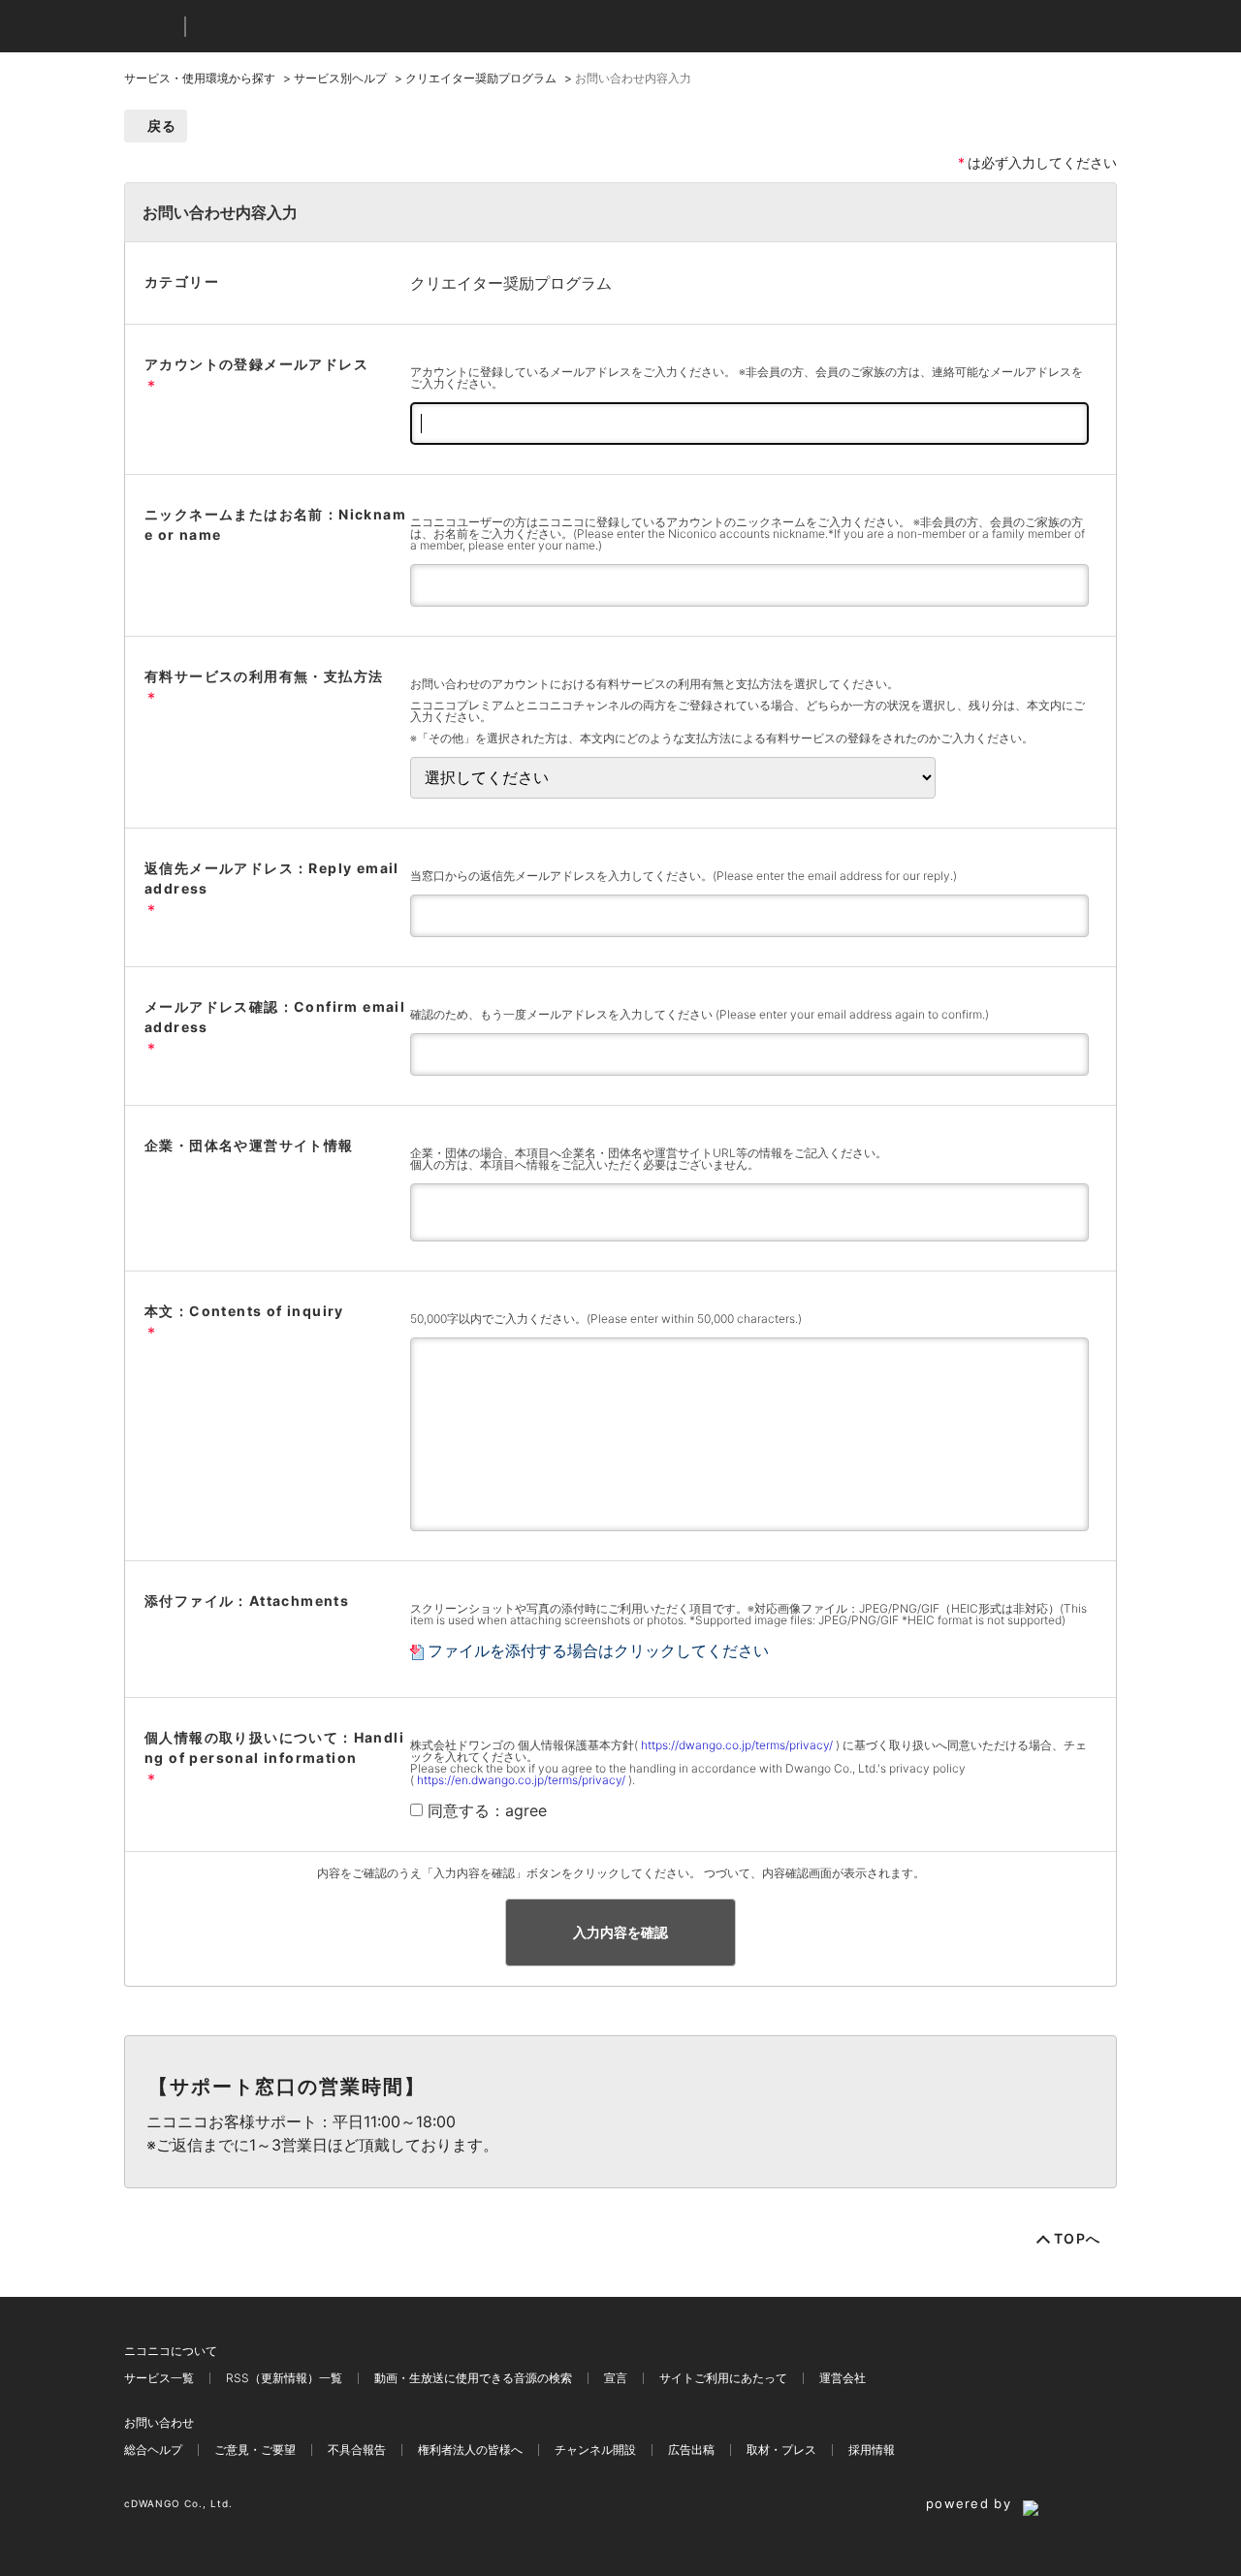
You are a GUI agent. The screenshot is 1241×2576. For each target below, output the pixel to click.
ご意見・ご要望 (255, 2450)
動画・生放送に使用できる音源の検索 (473, 2378)
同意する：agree (487, 1810)
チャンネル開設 (595, 2450)
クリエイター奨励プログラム (481, 78)
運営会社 (843, 2378)
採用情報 (872, 2450)
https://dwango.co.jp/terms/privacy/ (737, 1745)
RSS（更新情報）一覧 (284, 2378)
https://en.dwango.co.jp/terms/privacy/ (521, 1780)
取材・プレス (781, 2450)
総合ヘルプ (153, 2450)
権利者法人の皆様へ (470, 2450)
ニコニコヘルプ (303, 27)
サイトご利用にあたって (723, 2378)
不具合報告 (357, 2450)
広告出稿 (691, 2450)
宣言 (616, 2378)
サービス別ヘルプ (340, 78)
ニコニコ (150, 27)
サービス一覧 (159, 2378)
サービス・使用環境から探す (200, 78)
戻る (162, 126)
